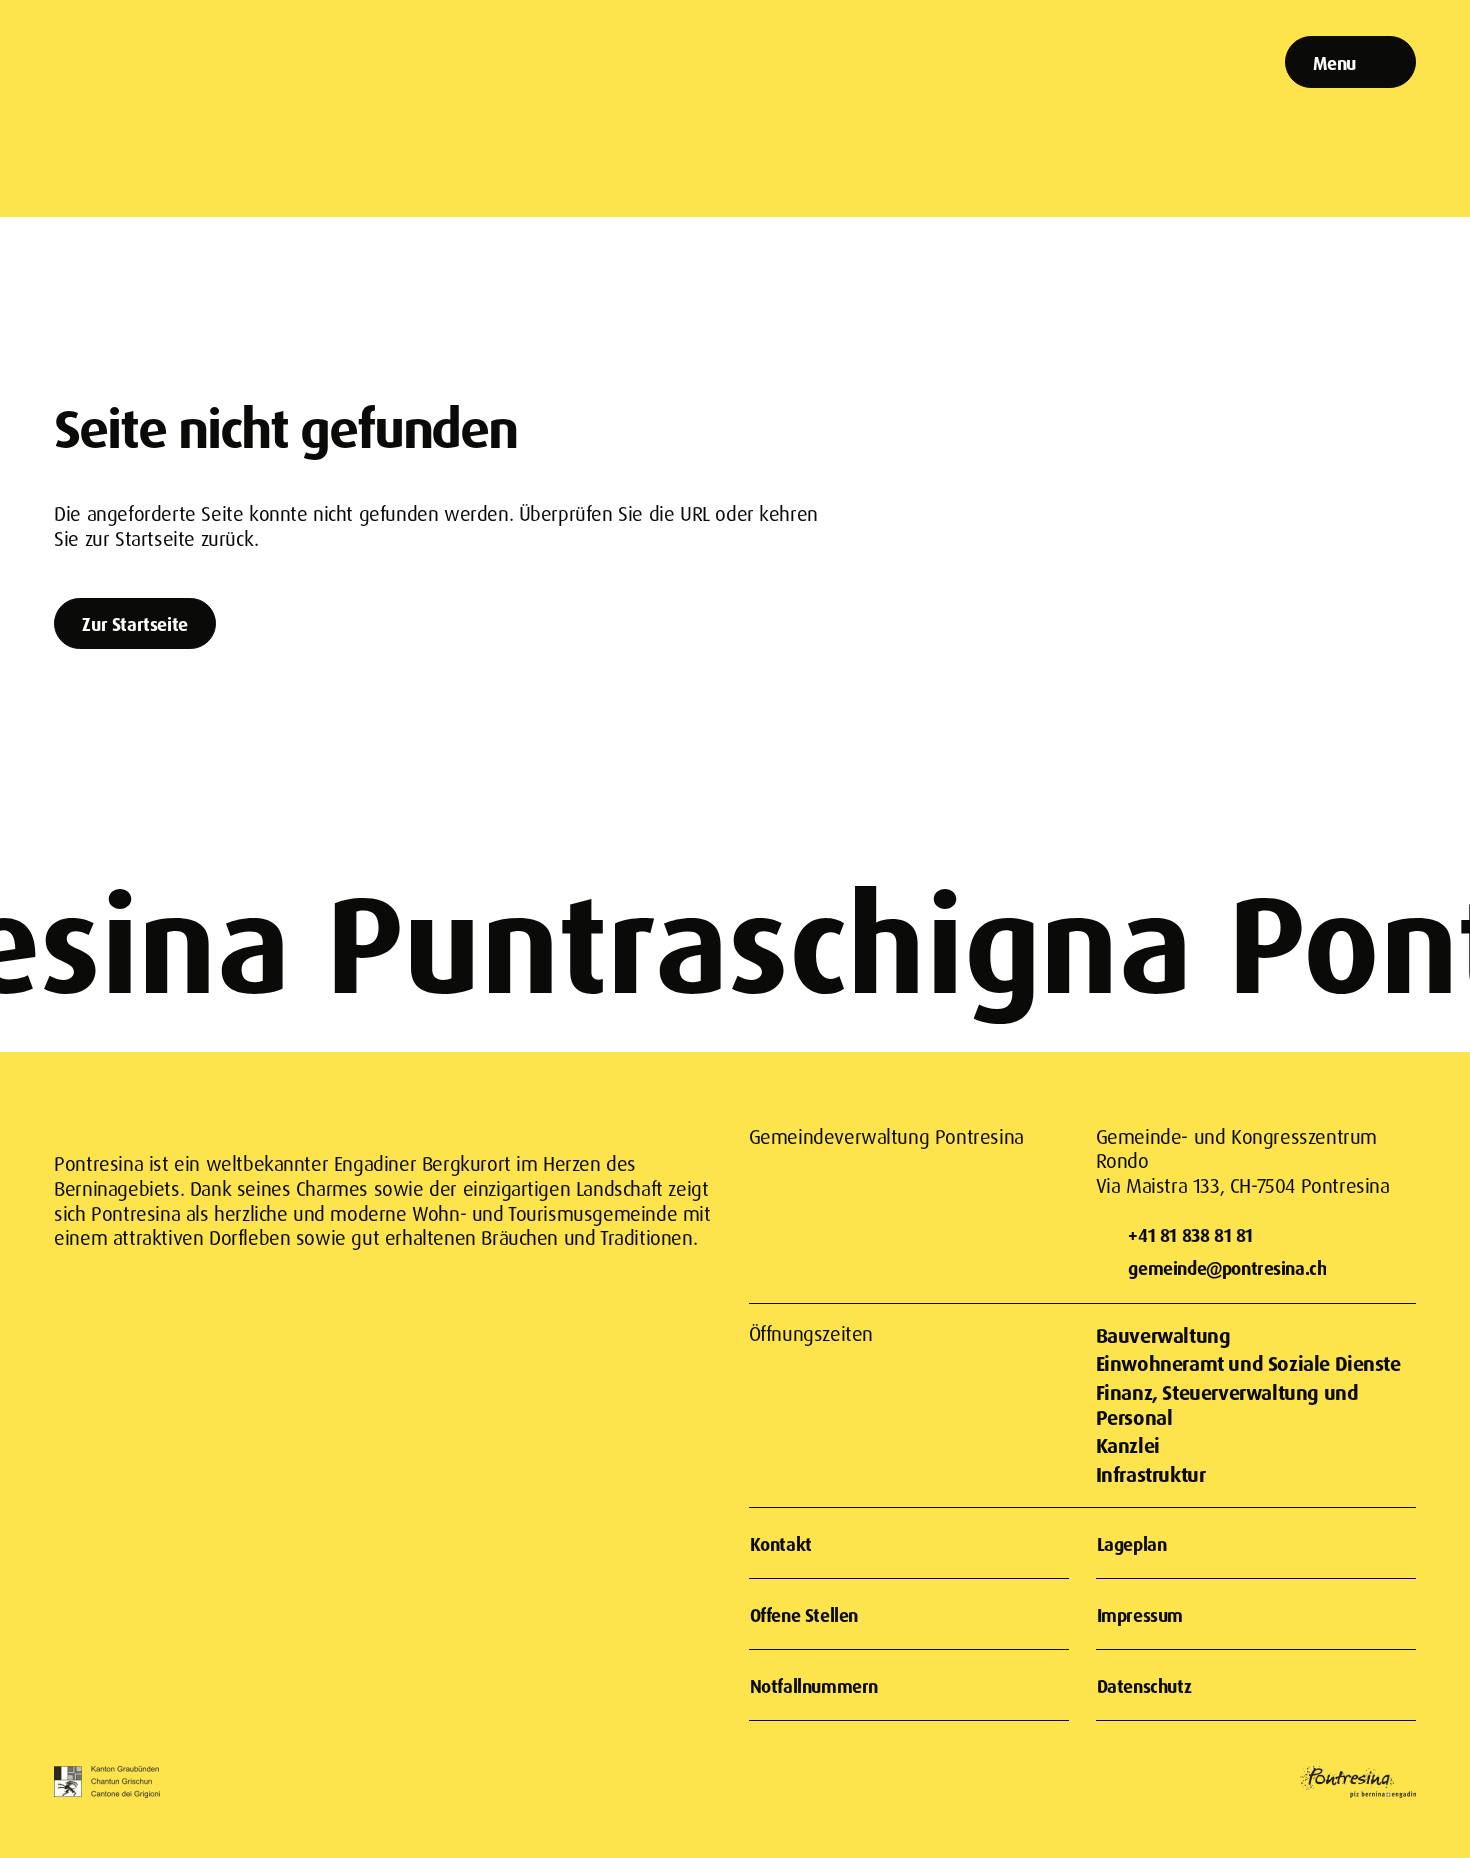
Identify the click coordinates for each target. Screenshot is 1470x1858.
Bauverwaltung (1163, 1335)
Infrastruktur (1151, 1474)
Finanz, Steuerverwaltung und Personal (1227, 1405)
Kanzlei (1128, 1445)
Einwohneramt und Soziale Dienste (1248, 1363)
